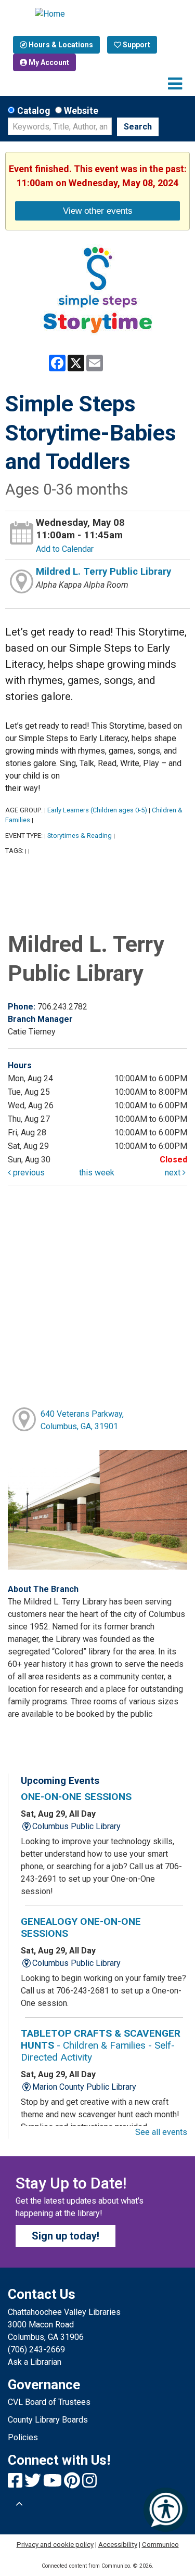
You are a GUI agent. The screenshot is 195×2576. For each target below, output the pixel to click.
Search (138, 127)
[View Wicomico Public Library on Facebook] (16, 2484)
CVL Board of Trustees (49, 2402)
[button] (175, 84)
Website (81, 111)
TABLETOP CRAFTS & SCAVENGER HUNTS (101, 2045)
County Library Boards (48, 2420)
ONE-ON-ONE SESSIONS (76, 1797)
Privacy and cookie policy (55, 2545)
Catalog (34, 111)
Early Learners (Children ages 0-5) (97, 810)
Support (136, 45)
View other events (98, 211)
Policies (23, 2437)
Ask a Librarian (35, 2362)
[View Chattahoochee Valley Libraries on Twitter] (34, 2484)
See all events (161, 2132)
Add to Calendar (65, 549)
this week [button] (97, 1173)
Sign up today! (66, 2236)
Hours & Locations (60, 45)
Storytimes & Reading (80, 836)
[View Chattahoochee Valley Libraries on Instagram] (89, 2484)
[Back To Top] (19, 2504)
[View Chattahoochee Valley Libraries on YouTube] (54, 2484)
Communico (160, 2545)
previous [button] (28, 1173)
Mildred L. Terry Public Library (103, 572)
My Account (48, 62)
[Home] (98, 14)
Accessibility (118, 2545)
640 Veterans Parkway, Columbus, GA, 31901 (82, 1420)
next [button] (174, 1173)
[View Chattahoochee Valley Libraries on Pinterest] (73, 2484)
